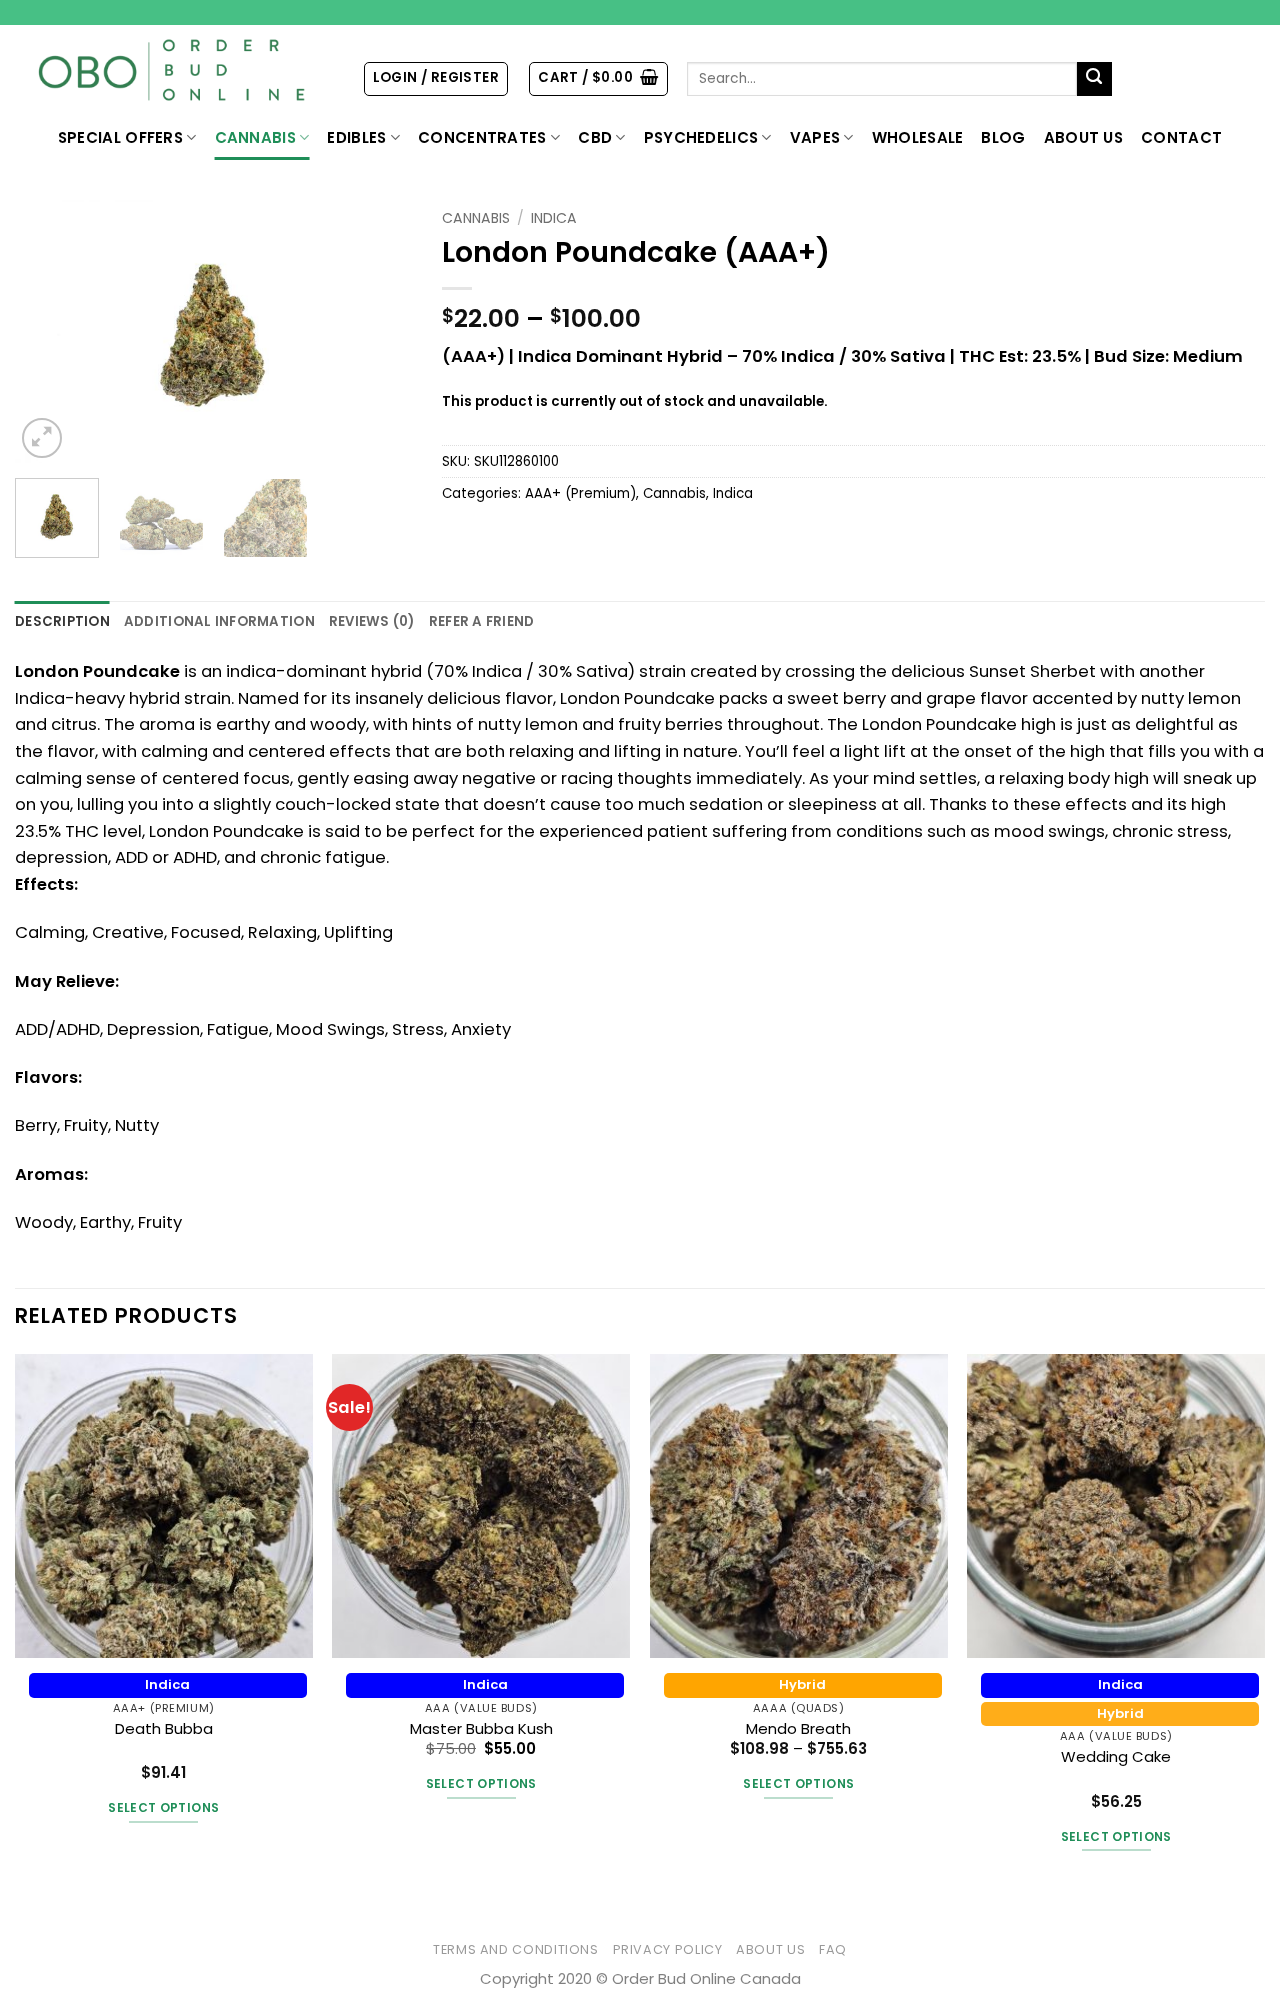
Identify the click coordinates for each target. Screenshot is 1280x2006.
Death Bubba (164, 1728)
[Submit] (1094, 79)
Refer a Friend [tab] (482, 621)
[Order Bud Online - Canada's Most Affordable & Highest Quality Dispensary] (173, 70)
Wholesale (918, 137)
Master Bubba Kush (481, 1728)
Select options (163, 1807)
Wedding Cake (1116, 1756)
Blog (1003, 137)
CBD (595, 137)
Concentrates (482, 137)
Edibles (356, 137)
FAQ (833, 1949)
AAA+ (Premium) (580, 493)
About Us (1083, 137)
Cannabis (255, 137)
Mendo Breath (798, 1728)
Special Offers (120, 137)
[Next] (379, 331)
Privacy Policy (668, 1949)
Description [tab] (62, 621)
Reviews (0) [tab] (372, 621)
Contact (1181, 137)
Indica (554, 218)
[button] (436, 78)
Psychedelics (701, 137)
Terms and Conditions (516, 1949)
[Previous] (48, 331)
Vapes (815, 137)
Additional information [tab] (219, 621)
